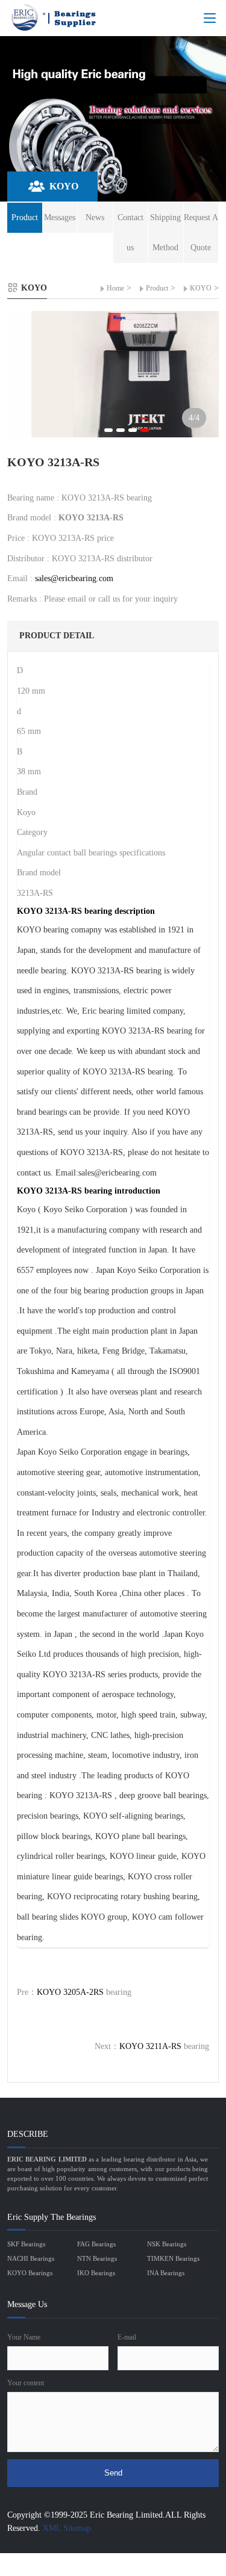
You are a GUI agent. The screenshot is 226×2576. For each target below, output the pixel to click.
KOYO (201, 288)
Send (113, 2473)
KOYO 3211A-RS (150, 2046)
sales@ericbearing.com (74, 578)
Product (157, 288)
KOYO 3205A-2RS (70, 1992)
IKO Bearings (96, 2273)
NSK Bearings (167, 2244)
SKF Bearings (26, 2244)
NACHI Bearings (31, 2258)
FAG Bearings (96, 2244)
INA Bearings (166, 2273)
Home (115, 288)
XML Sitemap (67, 2528)
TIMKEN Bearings (173, 2258)
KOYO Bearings (30, 2273)
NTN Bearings (97, 2258)
